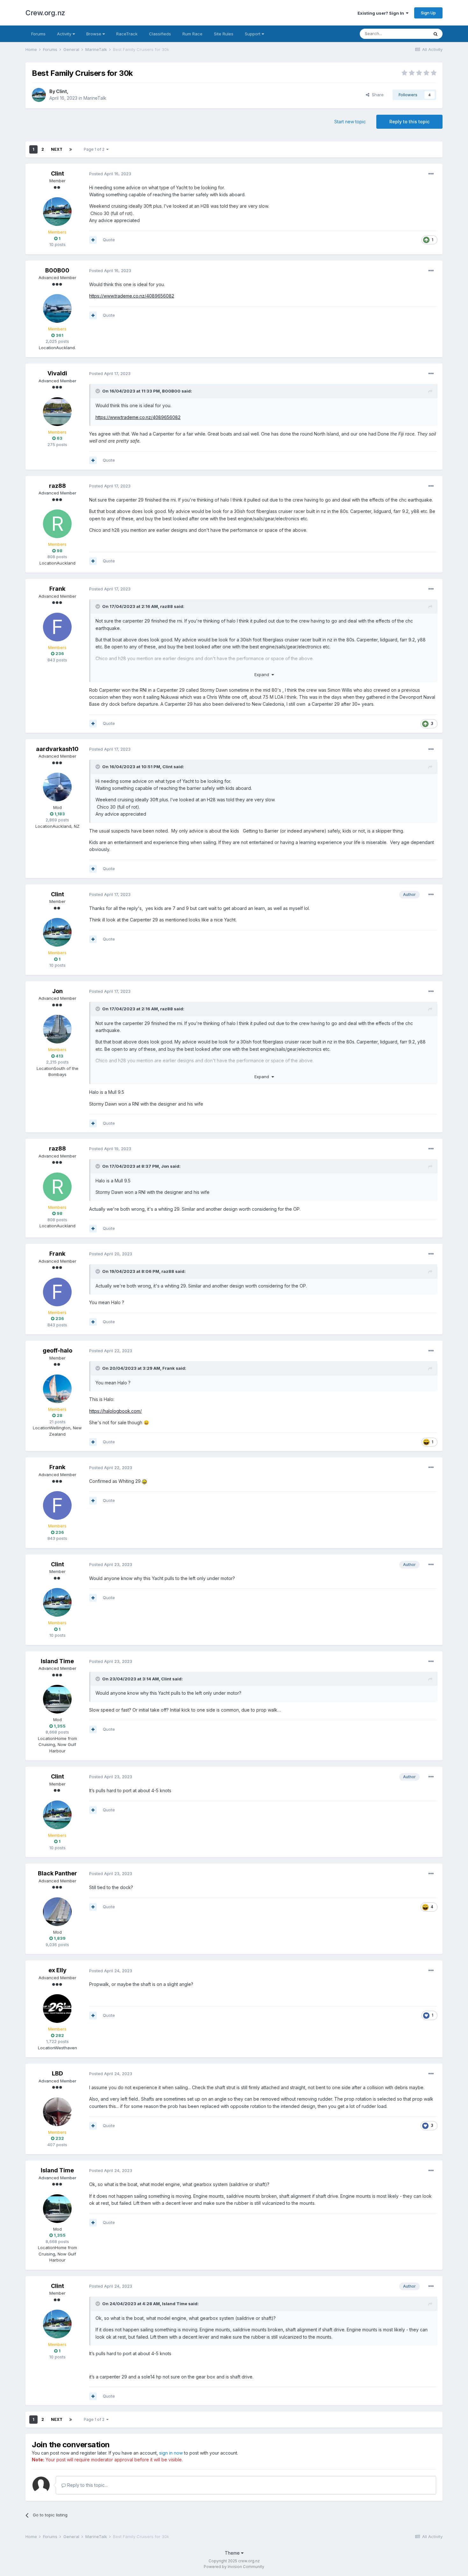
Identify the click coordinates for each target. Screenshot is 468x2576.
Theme (233, 2553)
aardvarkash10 (57, 749)
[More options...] (431, 174)
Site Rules (224, 34)
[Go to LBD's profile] (57, 2112)
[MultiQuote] (93, 240)
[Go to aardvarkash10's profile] (57, 787)
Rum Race (192, 34)
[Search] (436, 34)
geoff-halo (57, 1350)
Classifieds (160, 34)
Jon (57, 991)
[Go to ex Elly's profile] (57, 2009)
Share (376, 95)
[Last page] (71, 149)
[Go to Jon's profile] (57, 1029)
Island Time (57, 1661)
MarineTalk (95, 98)
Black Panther (57, 1873)
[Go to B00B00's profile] (57, 308)
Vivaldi (57, 373)
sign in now (171, 2453)
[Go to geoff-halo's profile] (57, 1389)
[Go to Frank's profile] (57, 627)
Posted (110, 174)
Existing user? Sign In (382, 13)
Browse (94, 34)
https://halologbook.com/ (115, 1411)
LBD (57, 2073)
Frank (57, 589)
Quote (109, 240)
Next (57, 149)
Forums (38, 34)
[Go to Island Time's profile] (57, 1699)
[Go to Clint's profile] (39, 95)
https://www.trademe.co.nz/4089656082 (132, 296)
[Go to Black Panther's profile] (57, 1912)
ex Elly (57, 1970)
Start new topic (350, 122)
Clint (61, 91)
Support (253, 34)
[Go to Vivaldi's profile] (57, 412)
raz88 (57, 486)
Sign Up (428, 13)
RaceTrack (127, 34)
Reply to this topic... (87, 2485)
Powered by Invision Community (234, 2567)
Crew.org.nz (45, 13)
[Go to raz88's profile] (57, 524)
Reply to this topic (409, 122)
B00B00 (57, 270)
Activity (65, 34)
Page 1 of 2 (95, 149)
